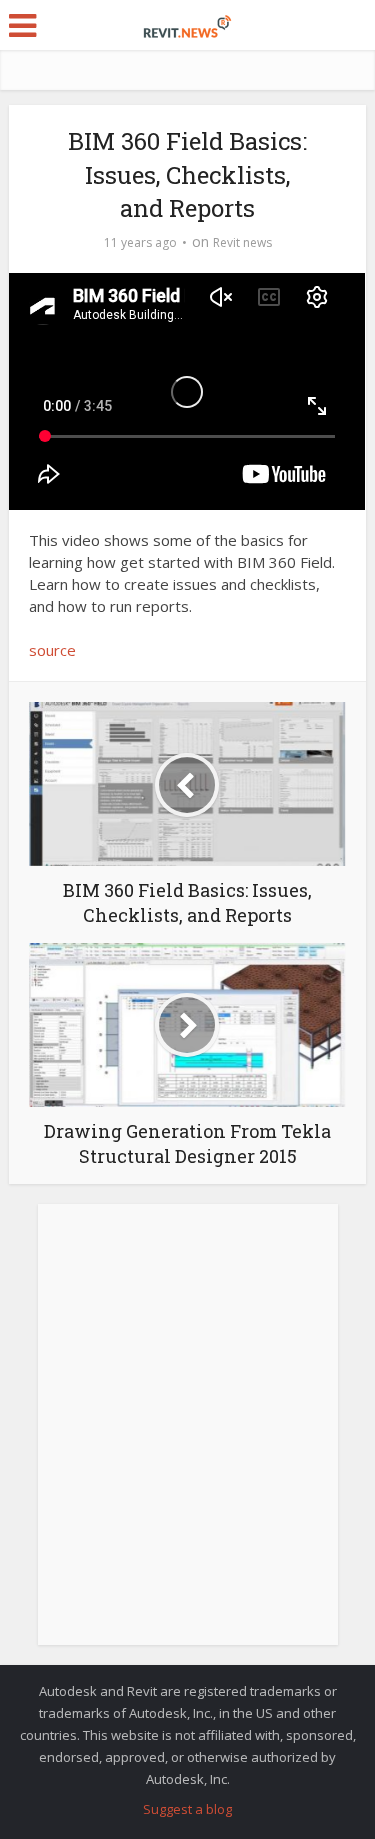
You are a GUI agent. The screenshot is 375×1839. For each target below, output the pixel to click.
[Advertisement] (187, 1435)
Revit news (242, 242)
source (52, 650)
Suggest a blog (187, 1809)
